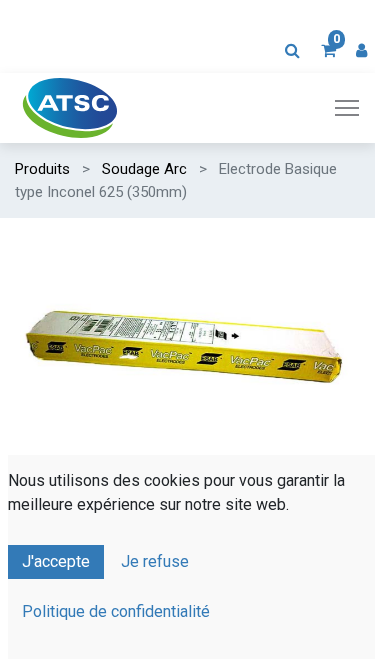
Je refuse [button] (155, 561)
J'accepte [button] (56, 561)
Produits (42, 169)
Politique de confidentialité (116, 611)
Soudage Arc (144, 169)
